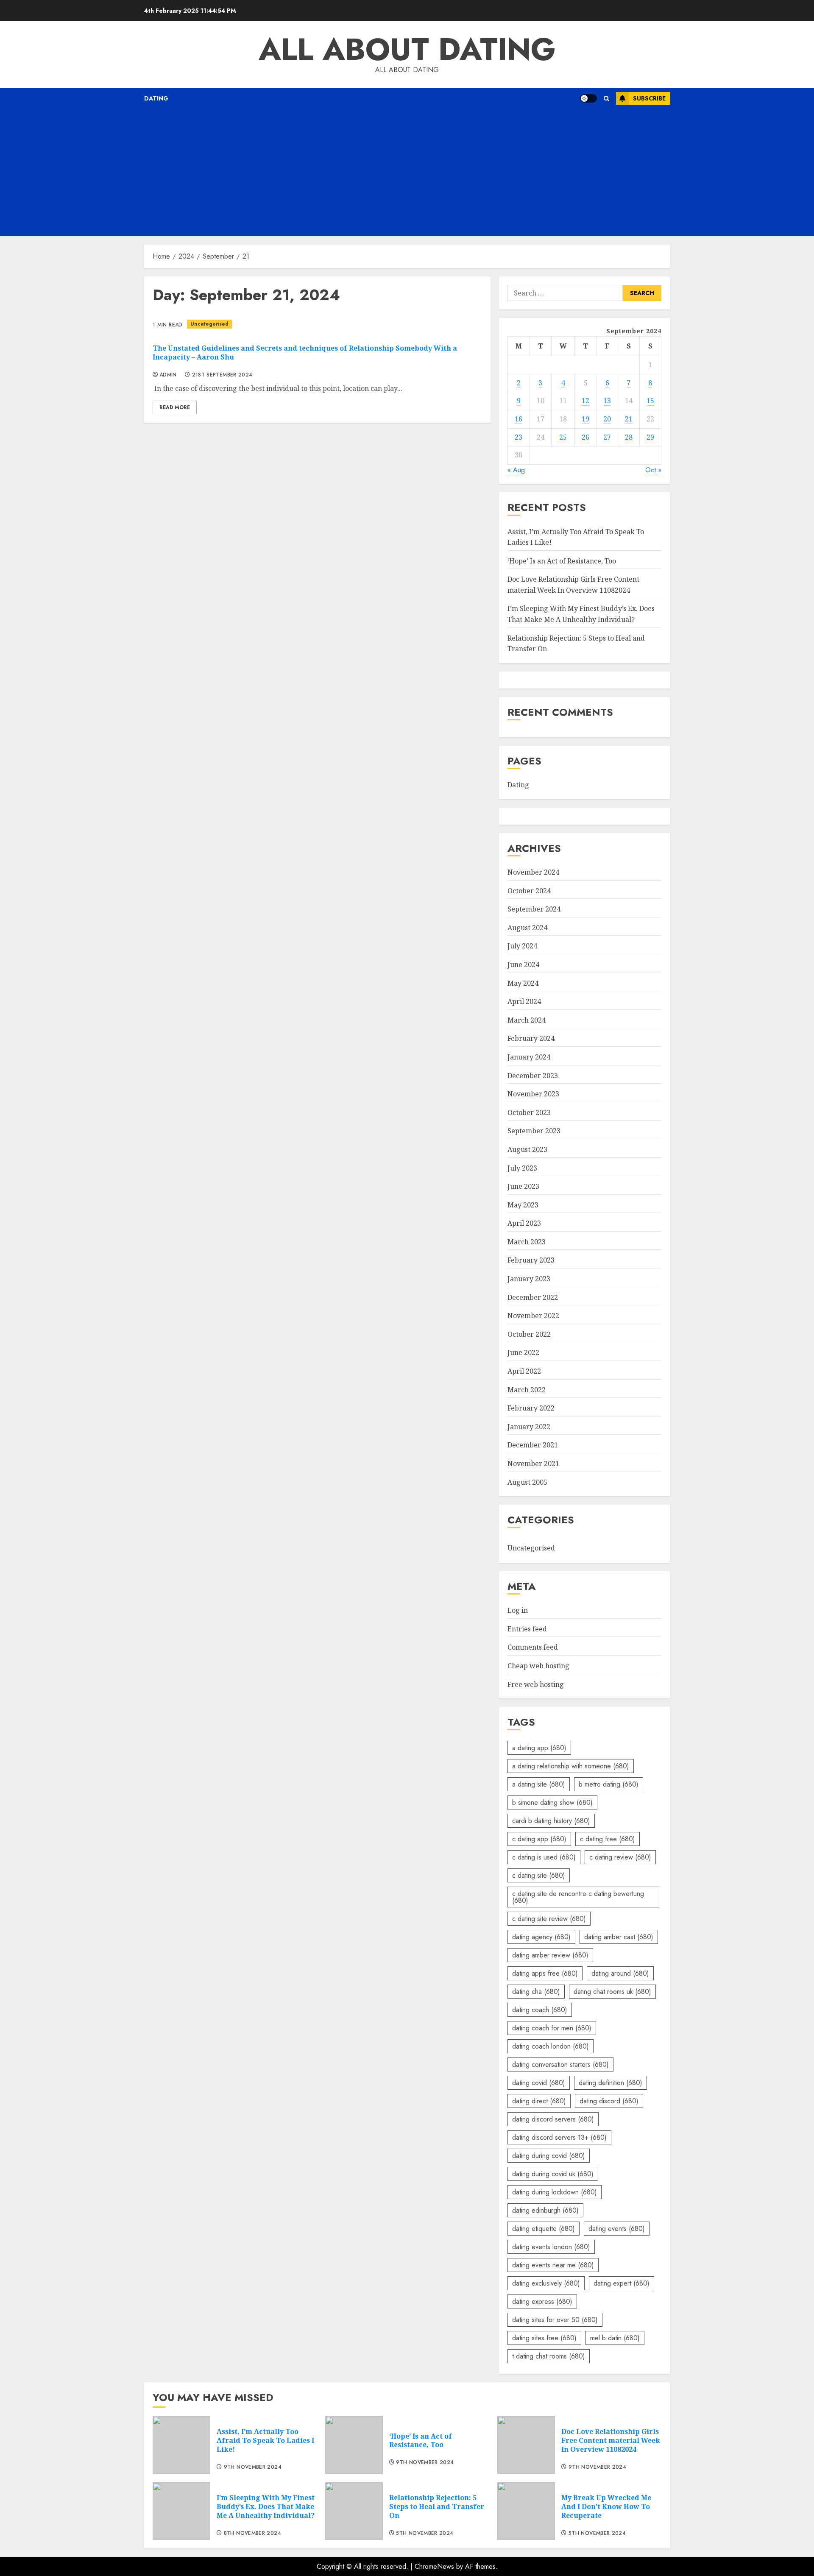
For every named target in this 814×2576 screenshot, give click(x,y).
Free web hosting (536, 1684)
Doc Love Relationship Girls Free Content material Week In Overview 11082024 (611, 2440)
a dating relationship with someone (571, 1766)
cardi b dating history (551, 1821)
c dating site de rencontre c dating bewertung (578, 1897)
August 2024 (527, 928)
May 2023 (523, 1205)
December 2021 (533, 1445)
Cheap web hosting (538, 1666)
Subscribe (649, 98)
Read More (175, 407)
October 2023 (529, 1112)
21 (629, 419)
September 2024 (534, 909)
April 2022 (524, 1371)
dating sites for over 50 (555, 2320)
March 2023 (527, 1242)
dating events (617, 2229)
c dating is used (544, 1857)
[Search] (606, 99)
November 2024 (533, 872)
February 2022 (531, 1408)
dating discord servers (553, 2119)
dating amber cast (619, 1937)
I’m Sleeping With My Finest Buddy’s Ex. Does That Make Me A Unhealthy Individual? (266, 2506)
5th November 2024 (425, 2534)
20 (607, 419)
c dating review (620, 1857)
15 (650, 401)
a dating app (539, 1748)
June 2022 (523, 1352)
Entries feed (527, 1629)
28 (629, 437)
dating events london (551, 2247)
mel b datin (615, 2338)
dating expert (622, 2283)
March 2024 (527, 1020)
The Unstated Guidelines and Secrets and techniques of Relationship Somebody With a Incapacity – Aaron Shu (305, 353)
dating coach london (551, 2046)
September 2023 (534, 1131)
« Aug (516, 470)
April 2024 (524, 1001)
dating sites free (544, 2338)
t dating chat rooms (549, 2356)
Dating (156, 98)
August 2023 (527, 1149)
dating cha (536, 1992)
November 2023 (533, 1094)
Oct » (653, 470)
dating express (542, 2301)
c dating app (539, 1839)
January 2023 (529, 1279)
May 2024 (523, 983)
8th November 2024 (252, 2534)
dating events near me (553, 2265)
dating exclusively (546, 2283)
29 (650, 437)
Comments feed (533, 1647)
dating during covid (549, 2156)
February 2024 (531, 1038)
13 (607, 401)
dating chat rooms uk (612, 1992)
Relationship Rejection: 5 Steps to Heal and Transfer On (437, 2506)
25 (563, 437)
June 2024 (523, 965)
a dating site (539, 1784)
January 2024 (529, 1057)
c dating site (539, 1875)
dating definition (610, 2083)
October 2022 (529, 1334)
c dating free (608, 1839)
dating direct (539, 2101)
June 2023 (523, 1186)
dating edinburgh (545, 2210)
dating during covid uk (553, 2174)
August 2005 (527, 1482)
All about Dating (407, 49)
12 (585, 401)
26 (585, 437)
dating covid (539, 2083)
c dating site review (549, 1919)
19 (585, 419)
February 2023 (531, 1260)
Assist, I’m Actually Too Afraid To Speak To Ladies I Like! (265, 2440)
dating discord (609, 2101)
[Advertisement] (407, 173)
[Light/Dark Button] (588, 98)
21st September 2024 (222, 375)
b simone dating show (552, 1802)
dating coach (540, 2010)
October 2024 (529, 891)
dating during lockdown (555, 2192)
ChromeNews (434, 2566)
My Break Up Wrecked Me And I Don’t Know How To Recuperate (606, 2506)
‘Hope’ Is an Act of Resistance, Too (562, 561)
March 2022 (527, 1390)
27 (607, 437)
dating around (620, 1973)
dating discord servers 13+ (559, 2137)
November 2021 (533, 1464)
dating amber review (550, 1955)
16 (519, 419)
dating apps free (545, 1973)
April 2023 (524, 1223)
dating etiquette (544, 2229)
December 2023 (533, 1076)
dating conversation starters (560, 2064)
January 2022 (529, 1427)
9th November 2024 (253, 2467)
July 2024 (522, 946)
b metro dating (609, 1784)
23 (519, 437)
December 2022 (533, 1297)
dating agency (541, 1937)
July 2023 (522, 1168)
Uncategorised (209, 324)
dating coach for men (552, 2028)
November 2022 (533, 1316)
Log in (518, 1610)
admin (168, 375)
